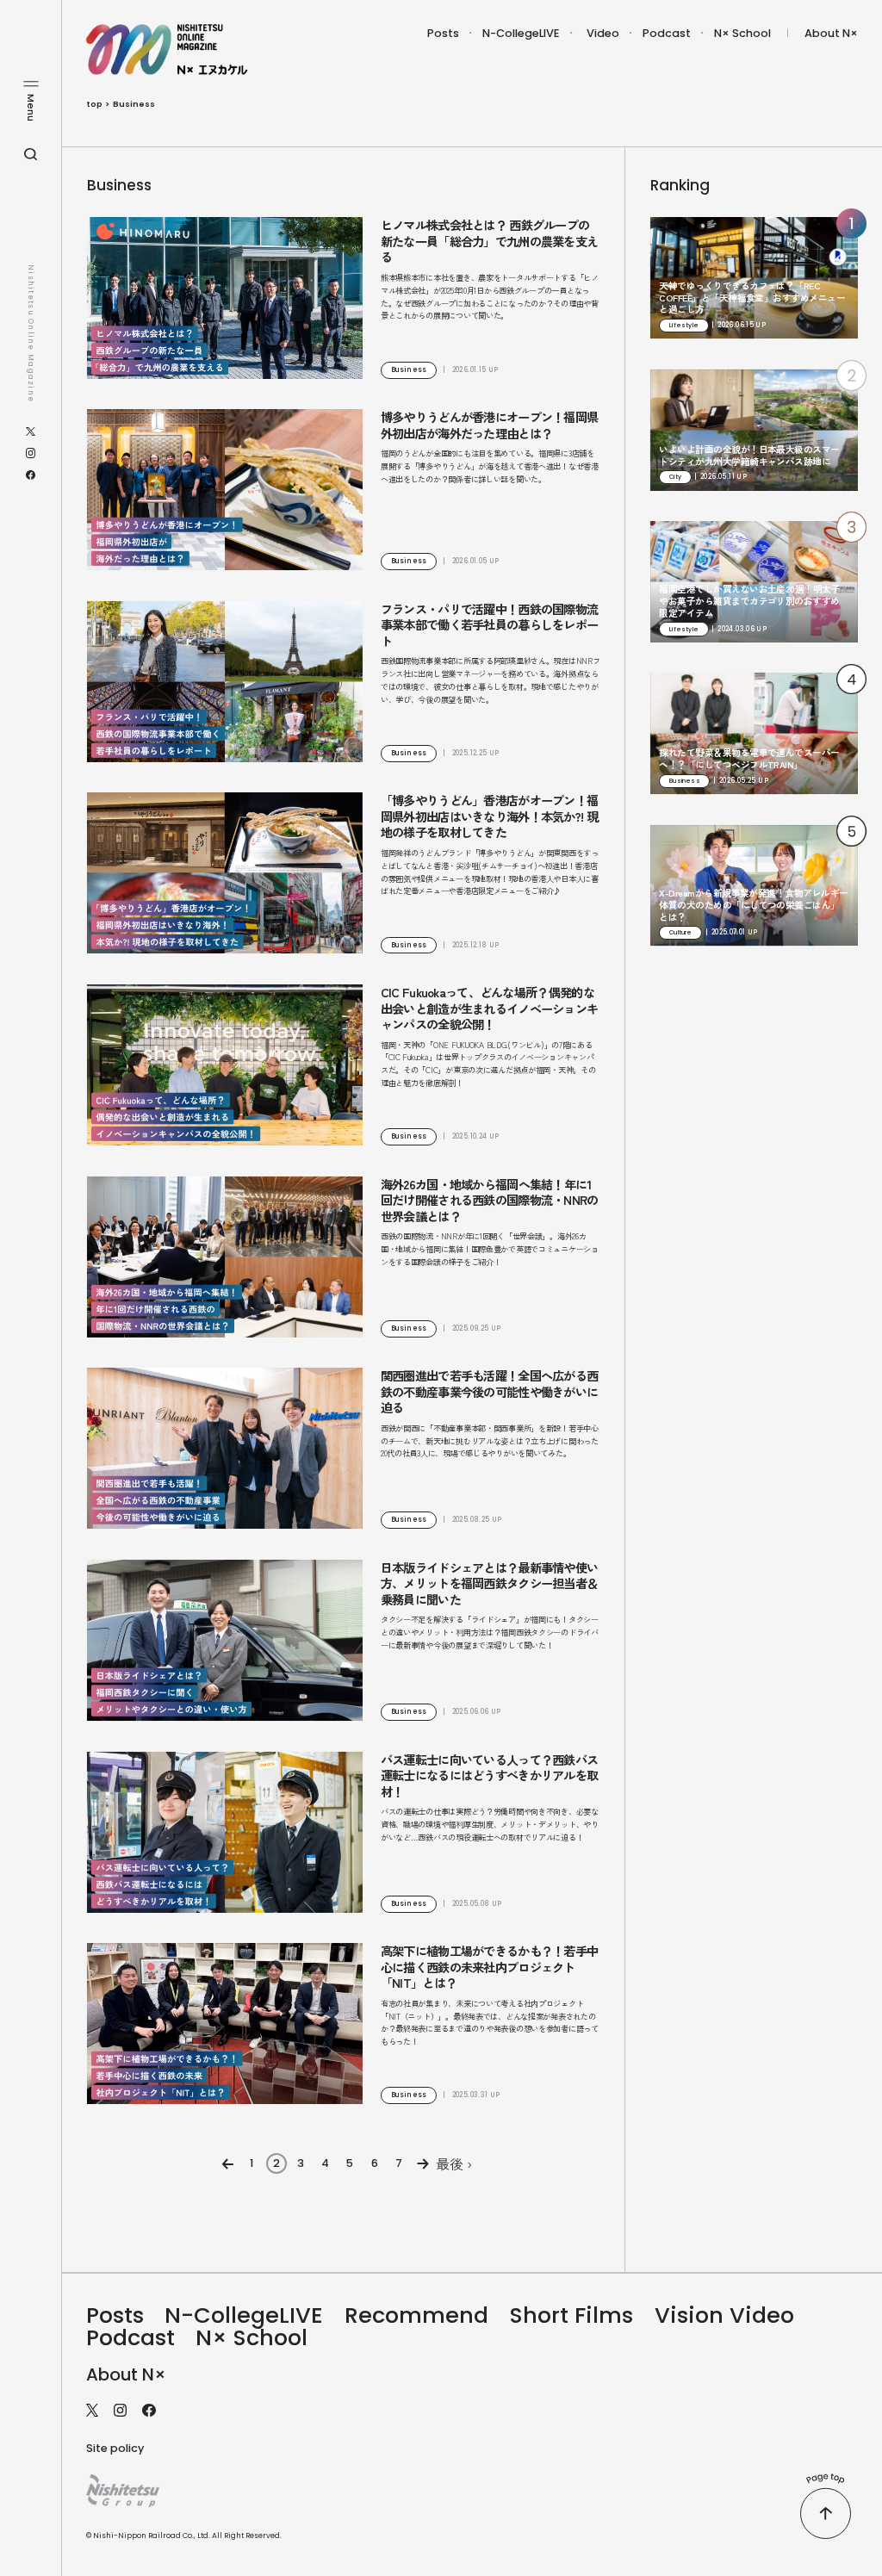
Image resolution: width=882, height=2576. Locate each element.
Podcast (667, 33)
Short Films (571, 2315)
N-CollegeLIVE (521, 33)
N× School (742, 33)
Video (603, 33)
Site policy (115, 2448)
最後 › (454, 2163)
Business (134, 104)
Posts (443, 33)
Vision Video (724, 2315)
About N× (831, 33)
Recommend (416, 2315)
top (94, 104)
